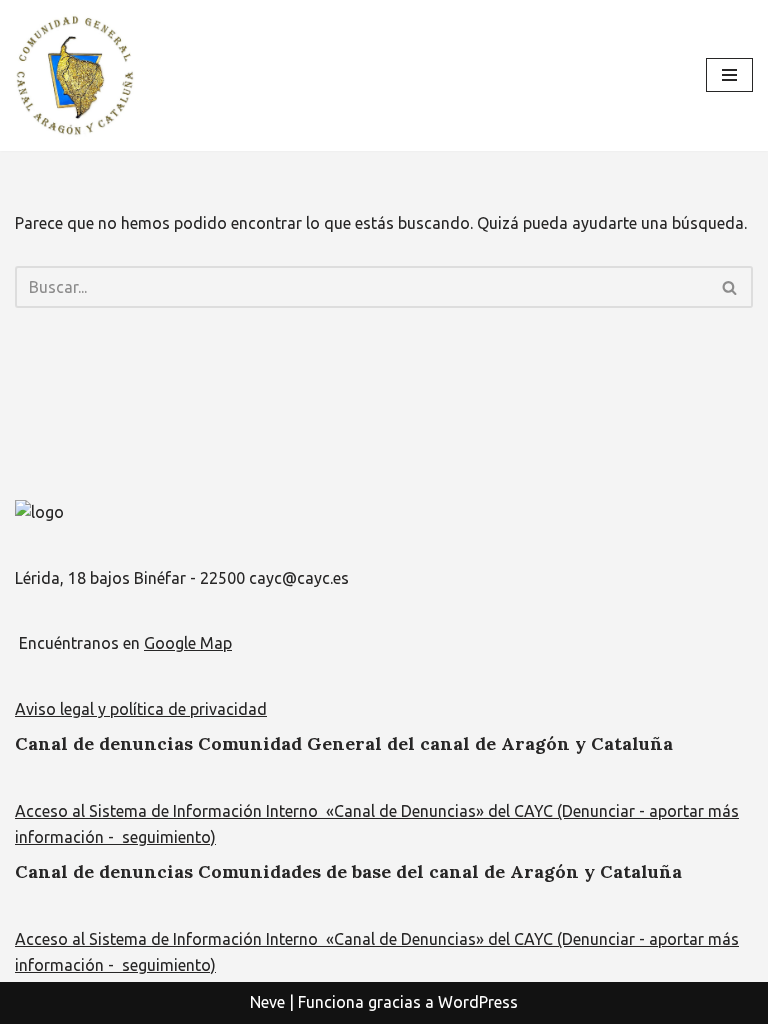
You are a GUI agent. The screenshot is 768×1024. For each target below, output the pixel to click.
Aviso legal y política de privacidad (141, 709)
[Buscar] (730, 287)
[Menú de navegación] (729, 75)
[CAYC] (75, 75)
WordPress (478, 1002)
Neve (267, 1002)
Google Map (188, 643)
